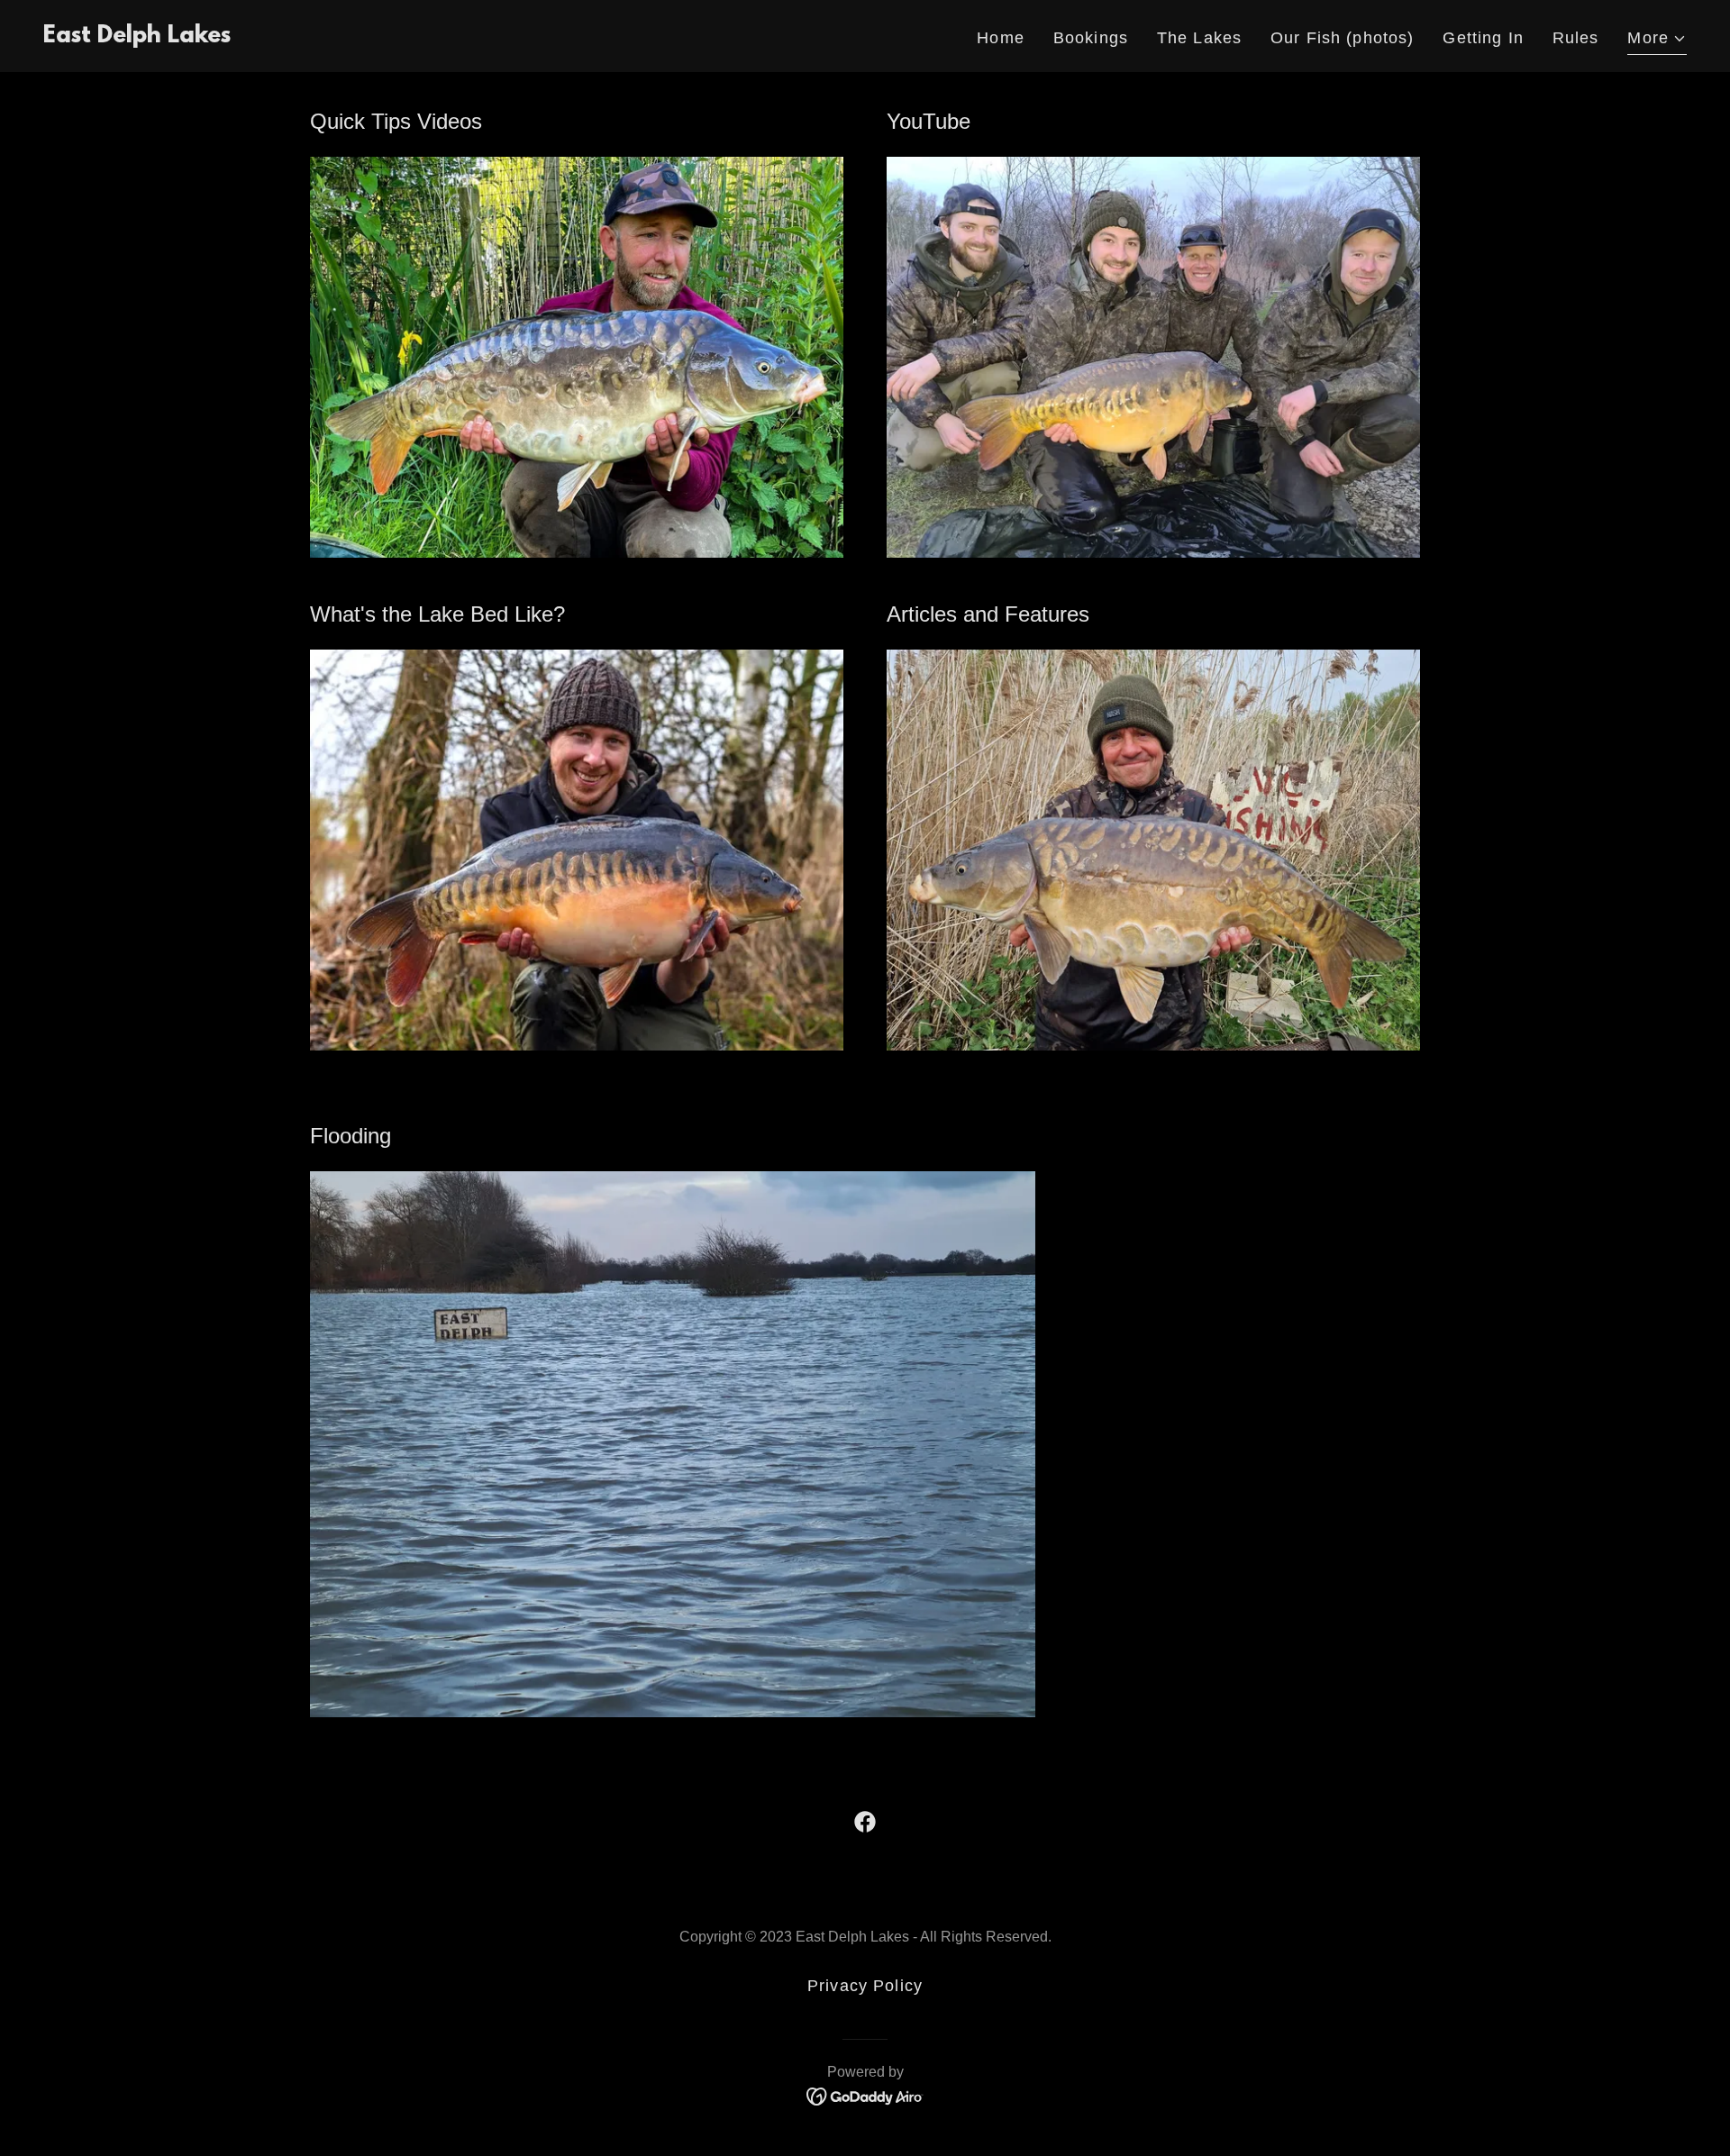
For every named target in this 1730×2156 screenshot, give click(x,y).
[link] (137, 37)
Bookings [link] (1091, 38)
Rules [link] (1576, 38)
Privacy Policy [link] (865, 1986)
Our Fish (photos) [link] (1342, 38)
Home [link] (1001, 38)
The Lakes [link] (1199, 38)
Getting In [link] (1483, 38)
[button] (1657, 41)
